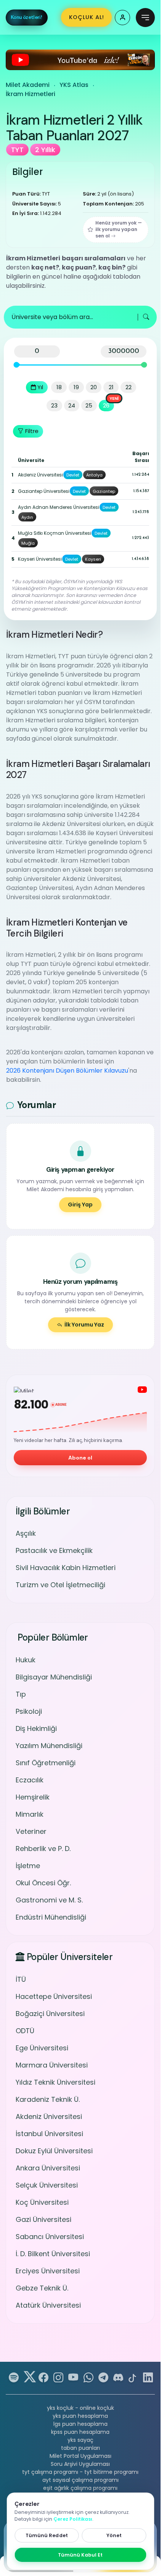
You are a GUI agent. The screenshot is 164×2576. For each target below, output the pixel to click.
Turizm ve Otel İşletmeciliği (60, 1585)
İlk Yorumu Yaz (84, 1325)
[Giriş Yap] (122, 18)
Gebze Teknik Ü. (42, 2288)
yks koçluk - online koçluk (80, 2408)
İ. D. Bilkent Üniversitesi (53, 2254)
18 (59, 387)
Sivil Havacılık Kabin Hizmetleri (66, 1568)
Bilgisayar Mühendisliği (54, 1677)
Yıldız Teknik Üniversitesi (55, 2082)
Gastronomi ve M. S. (49, 1900)
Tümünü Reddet (47, 2535)
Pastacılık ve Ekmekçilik (54, 1550)
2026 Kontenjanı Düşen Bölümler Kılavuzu (67, 1071)
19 (76, 387)
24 (72, 405)
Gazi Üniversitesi (43, 2219)
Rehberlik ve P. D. (43, 1849)
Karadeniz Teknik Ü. (48, 2099)
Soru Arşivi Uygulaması (80, 2464)
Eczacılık (30, 1780)
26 (106, 405)
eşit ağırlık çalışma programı (80, 2488)
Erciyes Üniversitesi (48, 2271)
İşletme (28, 1866)
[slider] (17, 365)
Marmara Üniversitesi (52, 2065)
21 (111, 387)
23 (54, 405)
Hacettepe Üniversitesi (54, 1996)
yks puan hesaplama (80, 2416)
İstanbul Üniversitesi (49, 2134)
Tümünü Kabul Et (80, 2555)
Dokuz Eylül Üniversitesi (54, 2151)
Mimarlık (30, 1814)
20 (94, 387)
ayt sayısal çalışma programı (80, 2480)
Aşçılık (26, 1533)
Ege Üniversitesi (42, 2048)
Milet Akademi (28, 85)
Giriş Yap (80, 1205)
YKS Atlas (74, 85)
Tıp (21, 1694)
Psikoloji (29, 1711)
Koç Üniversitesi (42, 2202)
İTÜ (21, 1979)
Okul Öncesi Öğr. (43, 1883)
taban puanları (80, 2448)
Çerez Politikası (73, 2519)
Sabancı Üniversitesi (50, 2237)
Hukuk (26, 1660)
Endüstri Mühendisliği (51, 1917)
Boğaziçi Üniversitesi (50, 2014)
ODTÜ (25, 2031)
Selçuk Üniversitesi (47, 2185)
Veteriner (31, 1831)
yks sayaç (80, 2440)
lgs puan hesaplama (80, 2424)
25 (89, 405)
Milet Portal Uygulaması (80, 2456)
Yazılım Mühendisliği (49, 1746)
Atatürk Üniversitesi (48, 2305)
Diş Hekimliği (36, 1728)
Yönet (114, 2535)
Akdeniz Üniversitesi (49, 2116)
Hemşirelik (33, 1797)
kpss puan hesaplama (80, 2432)
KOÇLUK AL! (87, 17)
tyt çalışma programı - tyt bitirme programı (80, 2472)
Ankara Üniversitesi (48, 2168)
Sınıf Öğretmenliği (46, 1763)
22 (129, 387)
